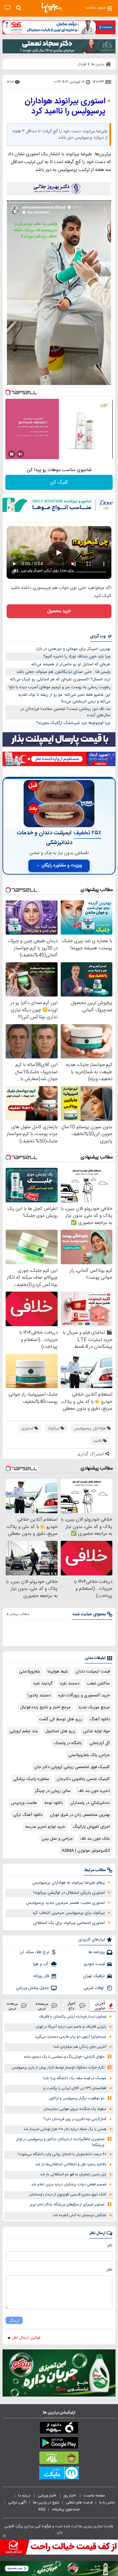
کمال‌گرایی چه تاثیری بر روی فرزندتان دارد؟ (75, 2119)
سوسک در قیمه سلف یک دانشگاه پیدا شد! (75, 2078)
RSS (42, 2509)
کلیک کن (59, 483)
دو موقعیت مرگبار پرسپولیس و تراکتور (77, 2098)
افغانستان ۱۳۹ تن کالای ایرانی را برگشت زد (74, 2088)
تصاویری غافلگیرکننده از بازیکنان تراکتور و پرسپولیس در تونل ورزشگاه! (60, 2142)
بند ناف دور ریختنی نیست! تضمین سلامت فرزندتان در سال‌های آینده (65, 712)
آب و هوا (41, 1964)
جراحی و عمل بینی (57, 1839)
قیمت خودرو (94, 1964)
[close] (4, 2536)
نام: (110, 2245)
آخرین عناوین (100, 2006)
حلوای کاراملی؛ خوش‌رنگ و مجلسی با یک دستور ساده (64, 2057)
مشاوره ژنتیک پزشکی (31, 1779)
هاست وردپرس (24, 1803)
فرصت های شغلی (79, 2502)
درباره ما (25, 2496)
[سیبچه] (59, 2429)
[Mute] (20, 454)
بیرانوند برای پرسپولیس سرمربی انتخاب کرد (69, 1913)
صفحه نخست (94, 2496)
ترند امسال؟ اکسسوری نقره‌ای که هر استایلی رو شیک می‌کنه (60, 679)
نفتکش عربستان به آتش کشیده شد (79, 2215)
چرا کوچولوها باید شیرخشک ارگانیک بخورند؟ (73, 723)
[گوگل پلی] (59, 2444)
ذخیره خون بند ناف (94, 1791)
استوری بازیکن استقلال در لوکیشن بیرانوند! (69, 1893)
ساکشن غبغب (98, 1683)
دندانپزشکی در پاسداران (90, 1803)
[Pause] (12, 454)
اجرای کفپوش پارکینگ (91, 1827)
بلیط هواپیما (58, 1672)
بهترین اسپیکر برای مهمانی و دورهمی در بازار (73, 649)
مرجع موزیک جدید (94, 1707)
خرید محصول (59, 611)
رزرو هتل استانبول (60, 1731)
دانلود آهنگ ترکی (28, 1815)
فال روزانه (41, 1976)
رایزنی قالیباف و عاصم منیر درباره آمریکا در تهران (71, 2027)
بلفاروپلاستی (30, 1672)
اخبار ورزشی (47, 2496)
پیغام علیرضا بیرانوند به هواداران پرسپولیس (69, 1883)
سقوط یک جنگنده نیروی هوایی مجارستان (75, 2109)
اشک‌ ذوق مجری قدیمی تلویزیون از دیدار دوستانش (68, 2195)
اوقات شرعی (94, 1988)
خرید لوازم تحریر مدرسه (45, 1827)
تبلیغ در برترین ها (46, 2502)
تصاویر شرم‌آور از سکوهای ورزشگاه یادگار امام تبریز (67, 2205)
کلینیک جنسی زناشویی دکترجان (83, 1779)
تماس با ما (107, 2502)
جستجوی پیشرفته (66, 2509)
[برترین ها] (52, 8)
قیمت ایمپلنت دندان (93, 1672)
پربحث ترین (12, 2006)
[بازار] (59, 2459)
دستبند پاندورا (39, 1695)
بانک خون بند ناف (95, 1839)
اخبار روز (70, 2496)
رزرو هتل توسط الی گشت (61, 1719)
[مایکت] (59, 2474)
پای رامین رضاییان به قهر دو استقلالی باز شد (73, 2175)
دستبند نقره (70, 1683)
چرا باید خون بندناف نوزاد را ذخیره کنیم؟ (77, 656)
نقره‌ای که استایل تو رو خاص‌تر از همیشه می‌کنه (71, 664)
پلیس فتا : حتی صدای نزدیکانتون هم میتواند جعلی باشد (63, 672)
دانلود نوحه (53, 1803)
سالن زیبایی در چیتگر (53, 1791)
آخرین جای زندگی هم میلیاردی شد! (80, 2047)
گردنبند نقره (43, 1683)
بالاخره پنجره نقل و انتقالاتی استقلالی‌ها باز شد (71, 2164)
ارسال (14, 2320)
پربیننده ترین (42, 2006)
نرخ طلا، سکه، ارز (34, 1952)
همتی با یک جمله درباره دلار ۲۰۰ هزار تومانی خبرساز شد (65, 2129)
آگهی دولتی (17, 2502)
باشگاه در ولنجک (68, 1743)
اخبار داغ (71, 2006)
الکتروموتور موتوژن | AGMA (86, 1851)
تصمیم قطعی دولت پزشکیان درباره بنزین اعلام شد (69, 2185)
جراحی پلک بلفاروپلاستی (89, 1755)
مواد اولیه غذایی (96, 1731)
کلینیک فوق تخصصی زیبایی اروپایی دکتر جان (72, 1767)
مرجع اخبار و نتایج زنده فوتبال (45, 1707)
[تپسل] (8, 393)
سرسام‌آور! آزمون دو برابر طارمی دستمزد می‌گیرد (71, 2037)
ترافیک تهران (94, 1976)
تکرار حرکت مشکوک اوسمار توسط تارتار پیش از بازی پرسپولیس (58, 2068)
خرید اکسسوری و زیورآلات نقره (84, 1695)
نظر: (109, 2270)
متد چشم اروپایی (24, 1731)
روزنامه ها (97, 1952)
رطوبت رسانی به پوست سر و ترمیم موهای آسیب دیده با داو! (60, 687)
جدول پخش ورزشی (32, 1988)
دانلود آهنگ (100, 1719)
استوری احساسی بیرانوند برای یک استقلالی (69, 1923)
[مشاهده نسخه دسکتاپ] (7, 8)
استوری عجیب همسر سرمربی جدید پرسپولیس (65, 1903)
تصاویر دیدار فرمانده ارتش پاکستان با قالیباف (73, 2017)
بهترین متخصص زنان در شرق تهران (80, 1815)
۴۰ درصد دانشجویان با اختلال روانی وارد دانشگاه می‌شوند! (62, 2154)
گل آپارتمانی (100, 1743)
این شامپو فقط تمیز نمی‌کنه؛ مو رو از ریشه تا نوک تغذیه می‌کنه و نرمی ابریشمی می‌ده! (64, 698)
